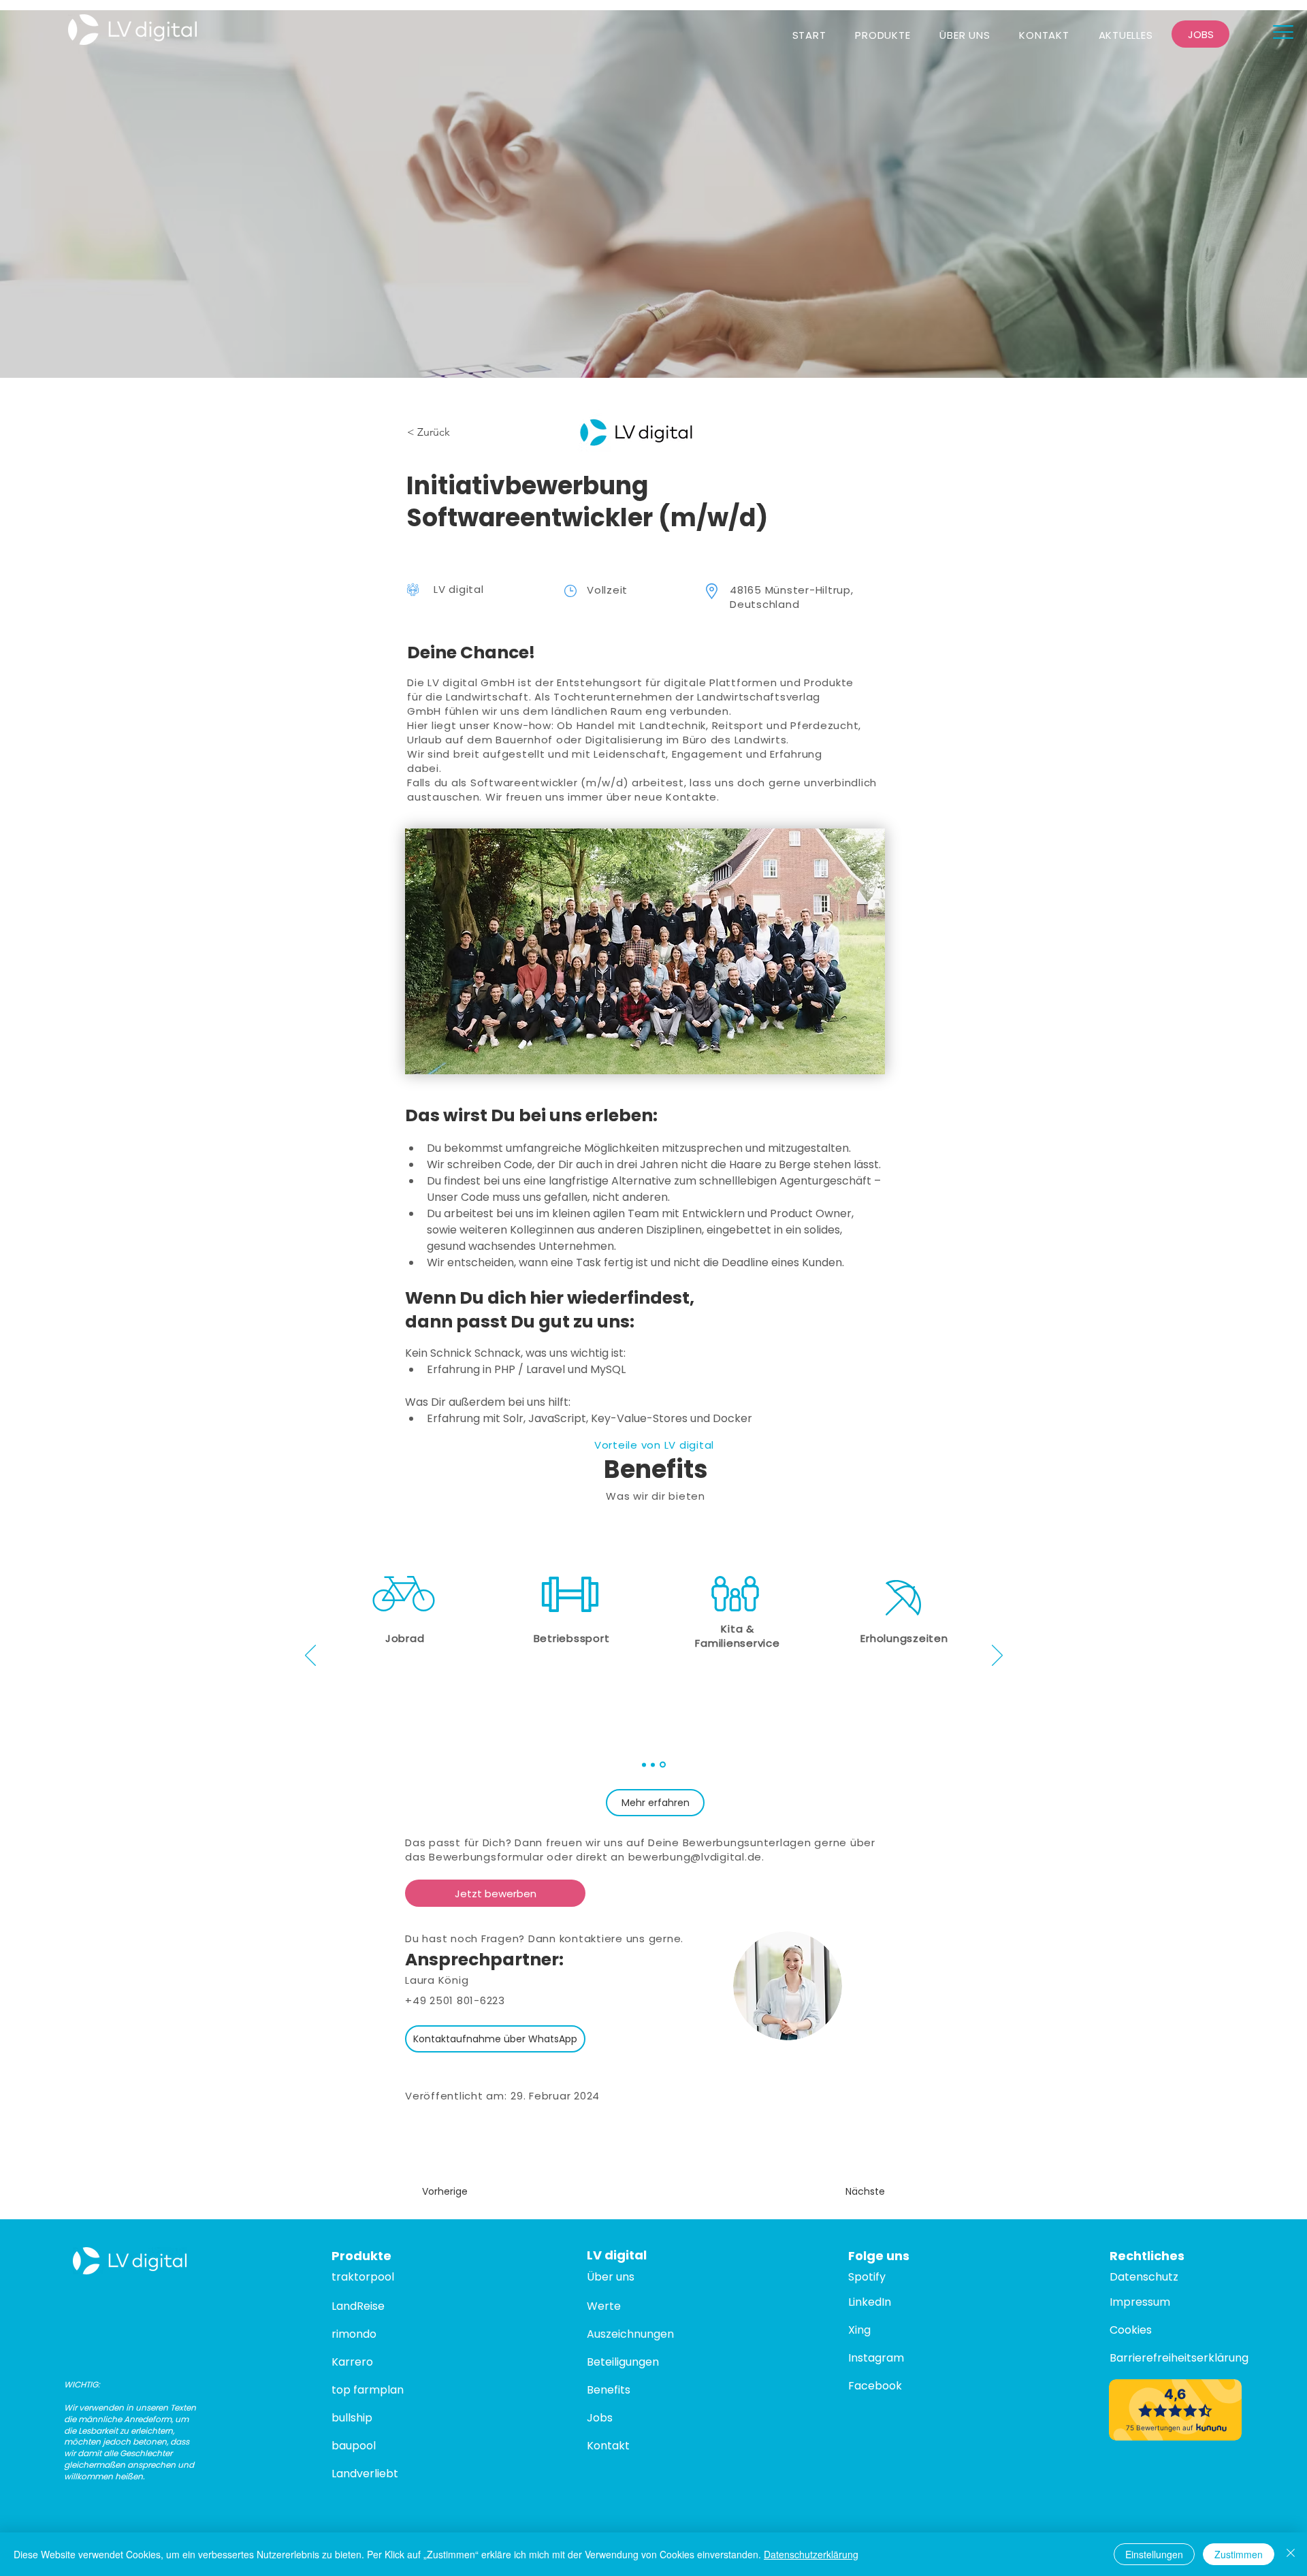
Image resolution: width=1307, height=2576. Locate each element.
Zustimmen (1239, 2554)
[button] (1283, 32)
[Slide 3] (663, 1765)
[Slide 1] (644, 1765)
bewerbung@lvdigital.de (695, 1857)
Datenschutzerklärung (811, 2554)
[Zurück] (310, 1656)
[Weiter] (997, 1656)
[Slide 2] (653, 1765)
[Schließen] (1291, 2554)
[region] (904, 1612)
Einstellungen (1154, 2554)
